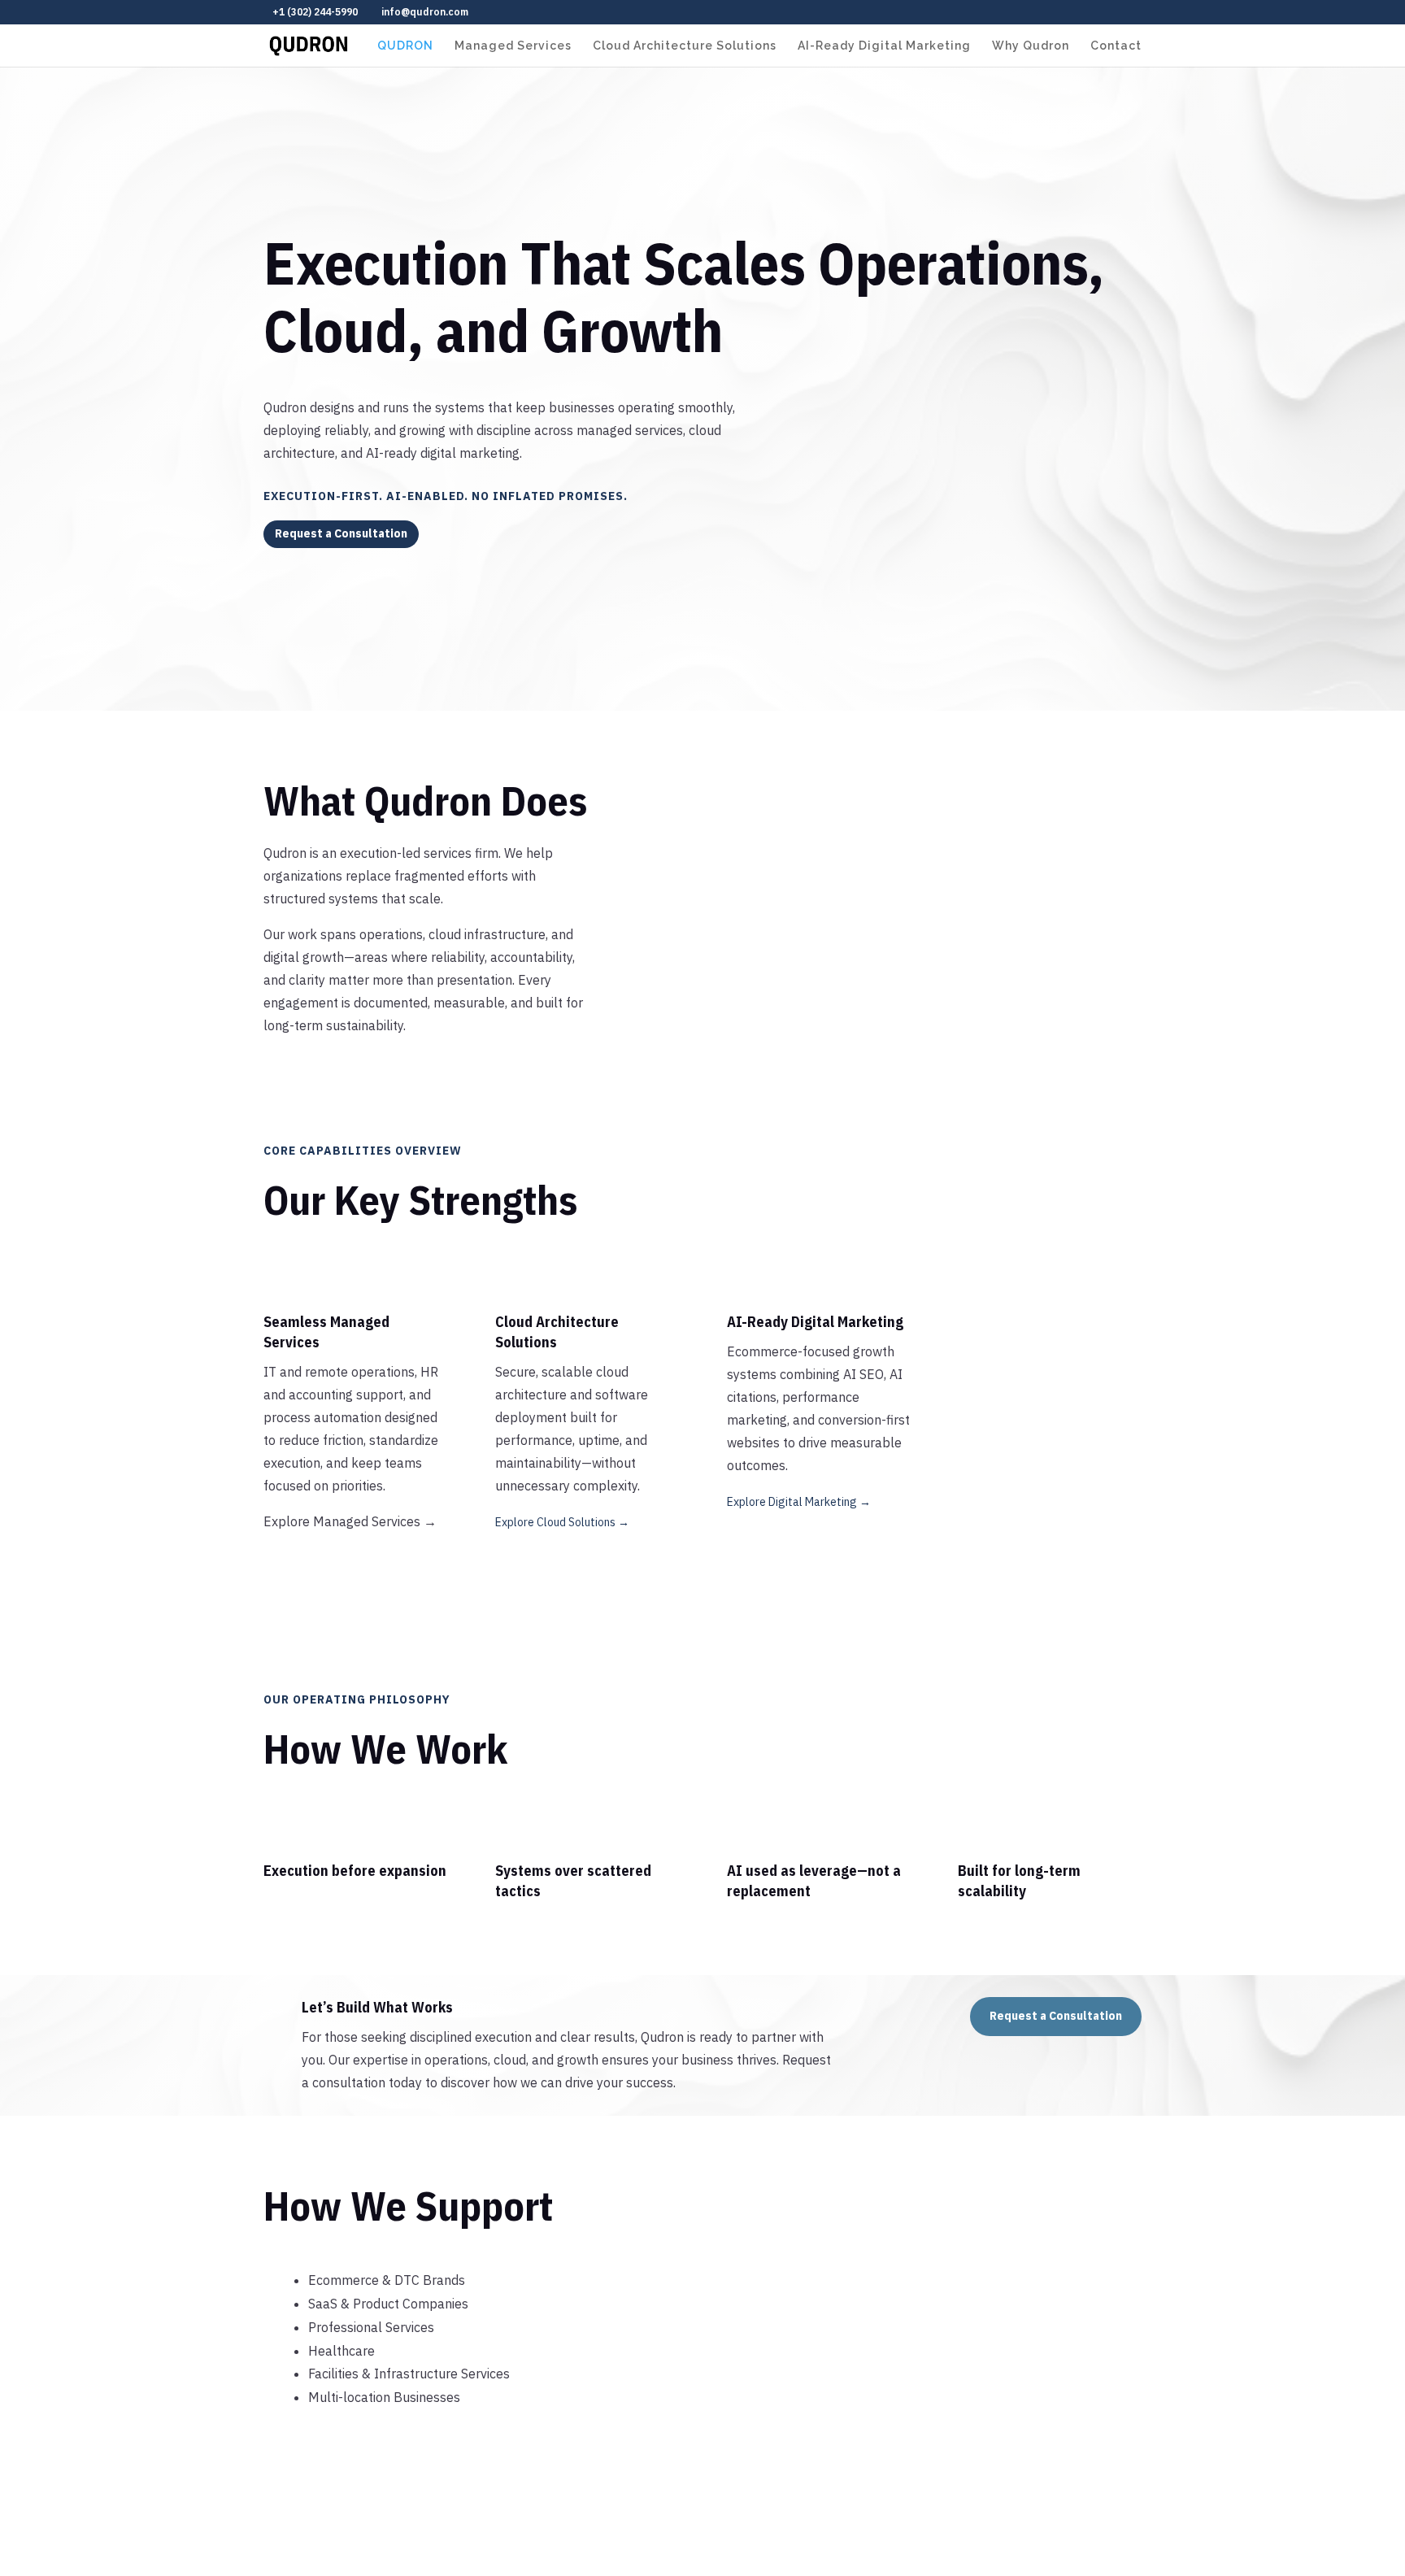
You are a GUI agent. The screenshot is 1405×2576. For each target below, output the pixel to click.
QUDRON (405, 46)
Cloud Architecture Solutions (685, 46)
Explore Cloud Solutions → (562, 1522)
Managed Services (513, 46)
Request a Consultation (341, 533)
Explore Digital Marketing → (799, 1502)
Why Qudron (1031, 46)
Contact (1116, 46)
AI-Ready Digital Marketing (884, 46)
